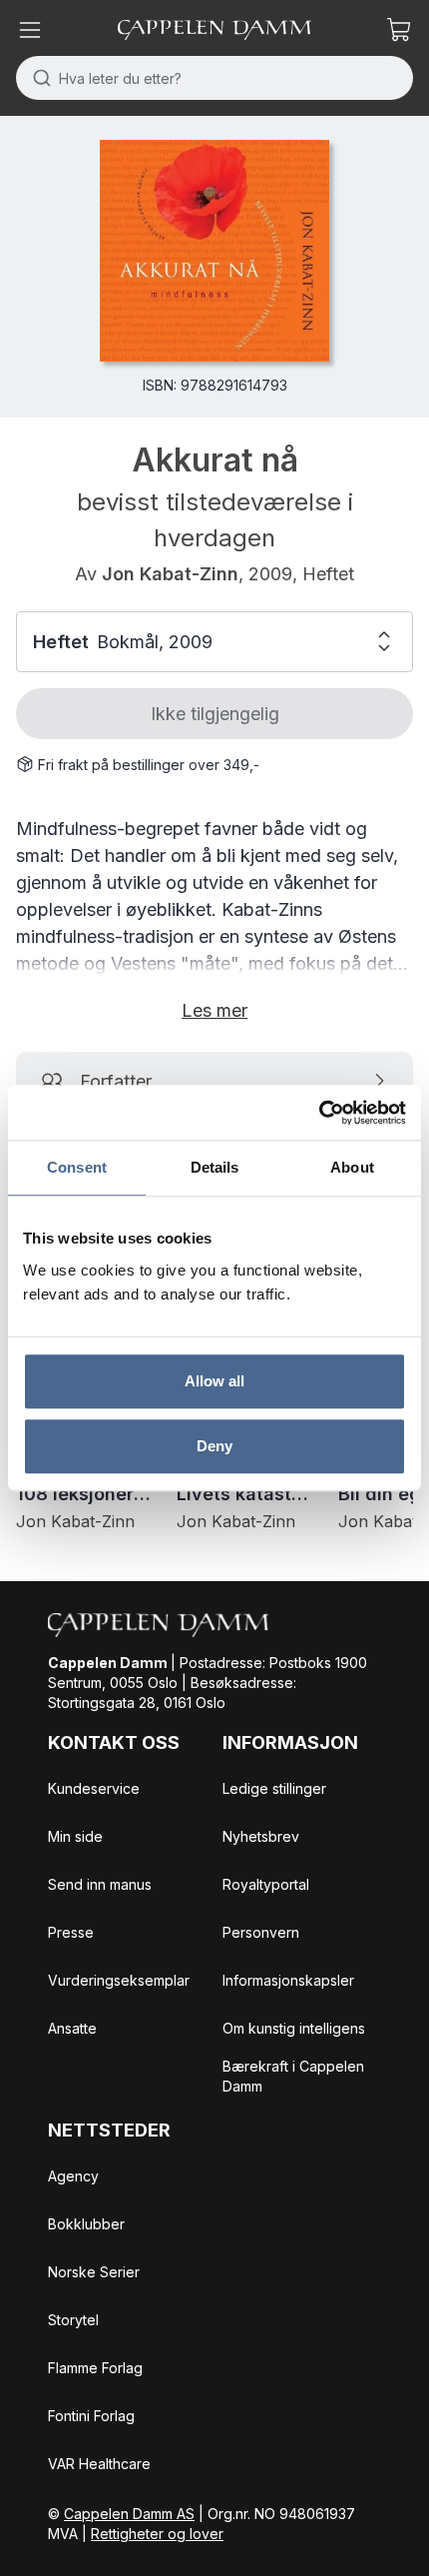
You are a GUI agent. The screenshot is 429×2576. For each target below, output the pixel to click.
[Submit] (37, 78)
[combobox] (214, 78)
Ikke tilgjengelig (215, 714)
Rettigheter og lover (157, 2534)
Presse (71, 1932)
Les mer (214, 1010)
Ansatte (72, 2028)
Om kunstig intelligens (294, 2028)
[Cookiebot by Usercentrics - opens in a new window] (319, 1113)
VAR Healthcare (99, 2464)
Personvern (261, 1932)
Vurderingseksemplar (119, 1980)
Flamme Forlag (95, 2368)
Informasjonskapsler (288, 1980)
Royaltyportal (266, 1884)
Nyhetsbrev (261, 1836)
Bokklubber (86, 2224)
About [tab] (352, 1167)
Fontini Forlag (91, 2416)
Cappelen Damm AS (129, 2514)
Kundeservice (94, 1788)
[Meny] (30, 30)
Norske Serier (94, 2272)
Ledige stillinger (274, 1788)
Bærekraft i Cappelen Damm (293, 2076)
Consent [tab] (77, 1167)
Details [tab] (215, 1167)
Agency (73, 2176)
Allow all (215, 1381)
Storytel (73, 2320)
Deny (214, 1446)
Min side (75, 1836)
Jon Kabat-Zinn (170, 574)
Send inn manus (100, 1884)
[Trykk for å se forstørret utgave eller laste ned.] (214, 251)
